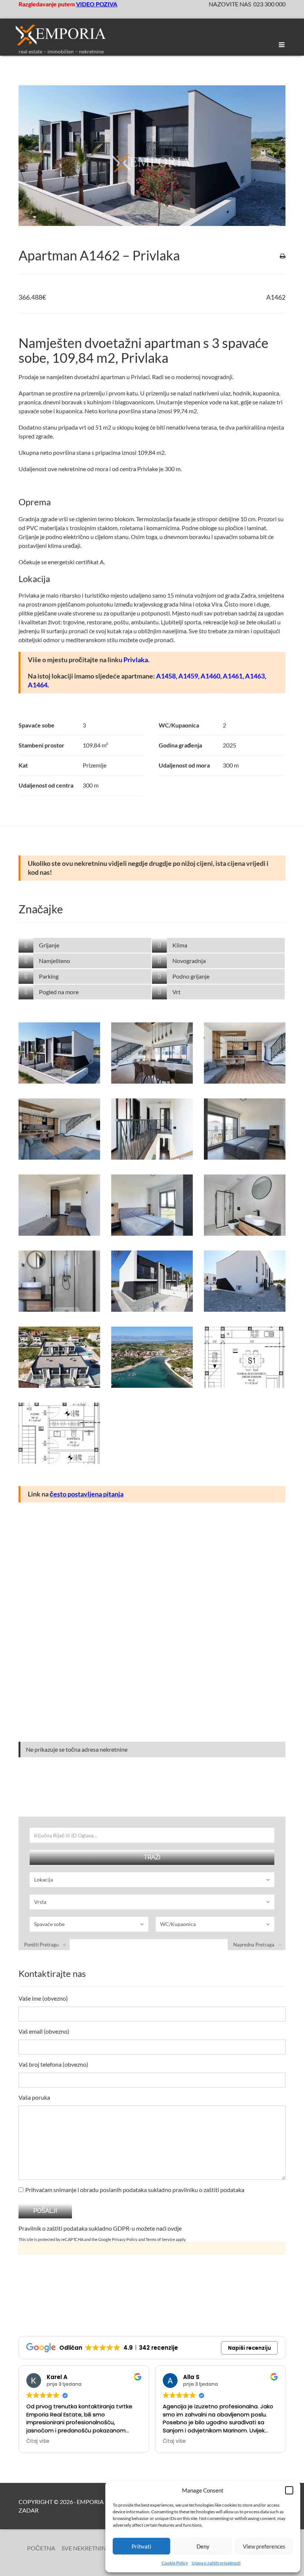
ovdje (175, 2228)
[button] (289, 2490)
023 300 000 (269, 4)
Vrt (176, 992)
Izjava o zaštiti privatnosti (216, 2563)
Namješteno (54, 961)
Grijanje (49, 945)
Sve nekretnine (85, 2548)
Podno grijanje (191, 976)
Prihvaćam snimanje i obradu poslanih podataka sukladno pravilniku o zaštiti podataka (135, 2190)
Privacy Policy (125, 2239)
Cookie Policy (175, 2563)
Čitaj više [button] (38, 2441)
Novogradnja (189, 961)
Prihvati (141, 2546)
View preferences (264, 2546)
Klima (180, 945)
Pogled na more (59, 992)
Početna (41, 2548)
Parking (49, 976)
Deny (203, 2546)
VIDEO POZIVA (97, 4)
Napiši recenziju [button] (250, 2348)
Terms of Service (160, 2239)
